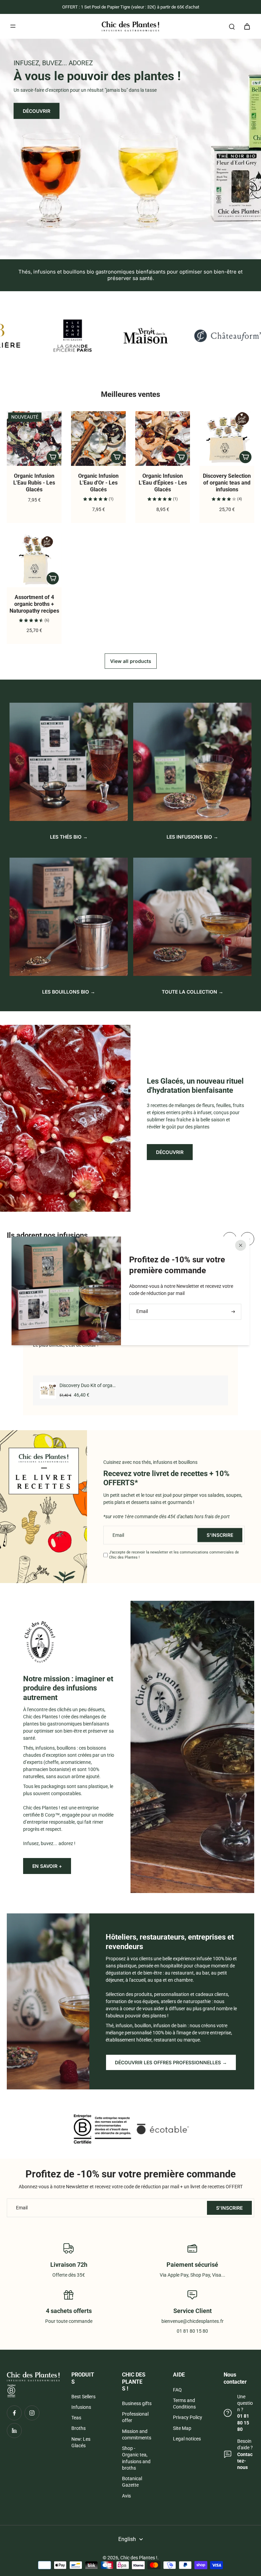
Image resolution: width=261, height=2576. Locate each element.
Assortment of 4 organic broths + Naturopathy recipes (34, 604)
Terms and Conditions (184, 2404)
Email (118, 1535)
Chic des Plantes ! (139, 2558)
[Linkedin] (14, 2431)
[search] (232, 26)
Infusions (81, 2407)
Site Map (182, 2428)
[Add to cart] (53, 457)
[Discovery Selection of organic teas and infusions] (227, 439)
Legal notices (187, 2439)
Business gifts (137, 2403)
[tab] (123, 251)
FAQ (177, 2390)
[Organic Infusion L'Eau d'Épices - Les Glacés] (163, 439)
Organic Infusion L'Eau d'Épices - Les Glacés (163, 483)
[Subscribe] (232, 1311)
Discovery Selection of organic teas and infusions (227, 483)
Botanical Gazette (132, 2482)
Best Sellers (83, 2397)
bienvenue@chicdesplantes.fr (193, 2321)
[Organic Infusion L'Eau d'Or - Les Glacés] (98, 439)
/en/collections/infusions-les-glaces (38, 41)
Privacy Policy (188, 2417)
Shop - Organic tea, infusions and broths (136, 2458)
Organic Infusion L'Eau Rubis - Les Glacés (34, 483)
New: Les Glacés (81, 2442)
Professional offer (135, 2417)
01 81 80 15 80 (243, 2423)
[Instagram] (32, 2413)
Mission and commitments (137, 2434)
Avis (126, 2496)
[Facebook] (14, 2413)
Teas (76, 2418)
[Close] (241, 1245)
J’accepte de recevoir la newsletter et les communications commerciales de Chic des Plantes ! (174, 1555)
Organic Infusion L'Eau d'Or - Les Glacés (98, 483)
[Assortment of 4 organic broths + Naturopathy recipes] (34, 560)
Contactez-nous (245, 2461)
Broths (79, 2428)
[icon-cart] (247, 26)
